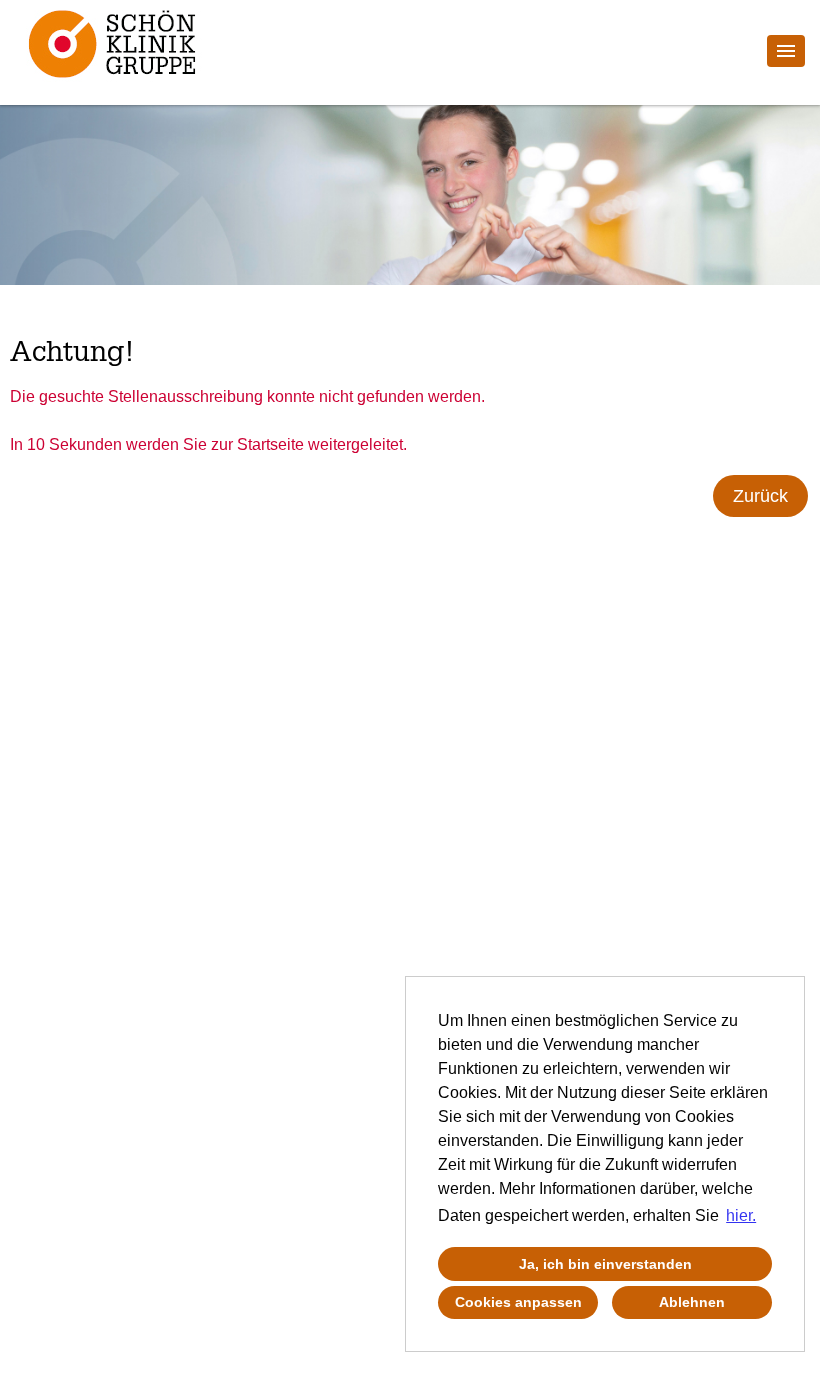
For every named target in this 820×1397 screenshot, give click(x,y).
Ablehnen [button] (692, 1302)
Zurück (760, 496)
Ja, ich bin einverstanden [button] (605, 1264)
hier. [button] (741, 1215)
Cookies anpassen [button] (518, 1302)
